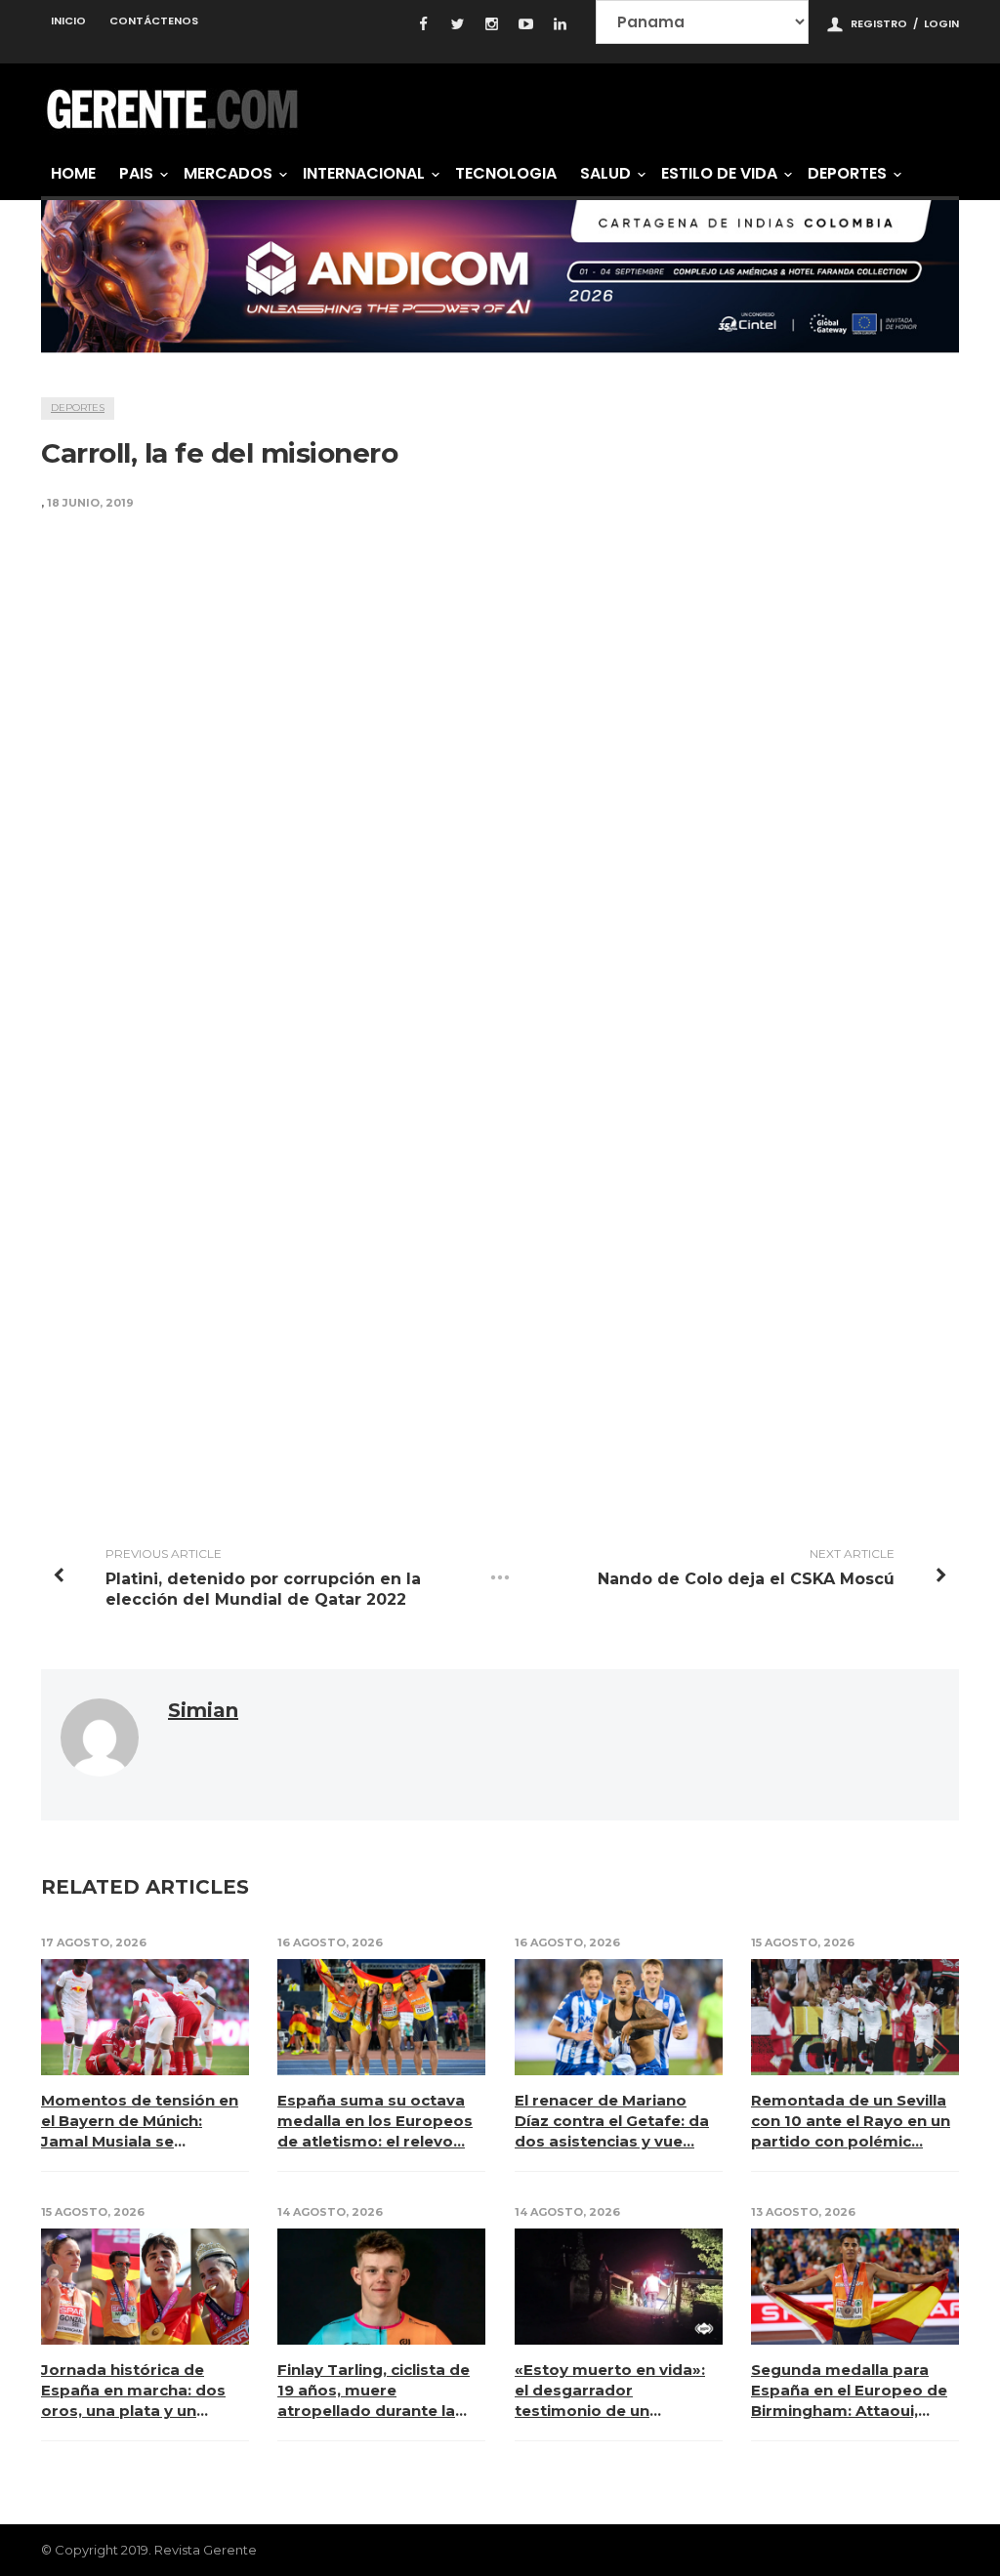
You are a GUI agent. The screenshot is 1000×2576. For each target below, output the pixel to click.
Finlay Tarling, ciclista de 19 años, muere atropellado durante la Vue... (374, 2391)
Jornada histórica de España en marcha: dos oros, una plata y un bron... (133, 2391)
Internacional (364, 173)
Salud (605, 173)
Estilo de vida (719, 173)
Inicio (68, 20)
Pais (136, 173)
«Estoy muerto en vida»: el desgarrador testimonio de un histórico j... (610, 2391)
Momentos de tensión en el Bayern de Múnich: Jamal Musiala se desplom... (140, 2121)
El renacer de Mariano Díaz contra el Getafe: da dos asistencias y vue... (612, 2121)
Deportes (847, 173)
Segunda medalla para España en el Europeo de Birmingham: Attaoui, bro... (849, 2391)
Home (73, 173)
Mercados (228, 173)
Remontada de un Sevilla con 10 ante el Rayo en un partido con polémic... (851, 2121)
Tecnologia (506, 173)
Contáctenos (154, 20)
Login (941, 23)
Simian (203, 1710)
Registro (879, 23)
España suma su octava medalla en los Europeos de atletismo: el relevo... (375, 2121)
